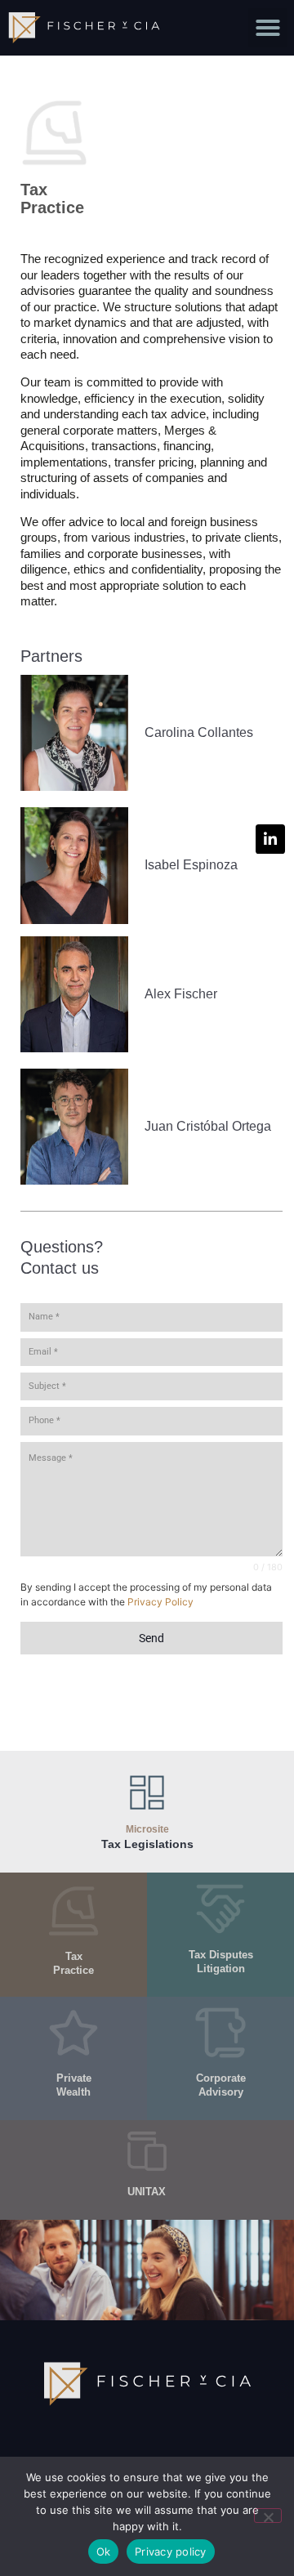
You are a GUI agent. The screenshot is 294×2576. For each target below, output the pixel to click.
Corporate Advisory (221, 2085)
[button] (268, 28)
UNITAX (147, 2192)
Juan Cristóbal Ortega (208, 1126)
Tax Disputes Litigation (221, 1962)
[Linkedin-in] (270, 839)
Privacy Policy (160, 1602)
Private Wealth (74, 2085)
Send (151, 1638)
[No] (268, 2516)
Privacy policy (171, 2551)
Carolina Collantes (199, 732)
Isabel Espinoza (191, 865)
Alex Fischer (181, 994)
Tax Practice (52, 199)
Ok (104, 2551)
